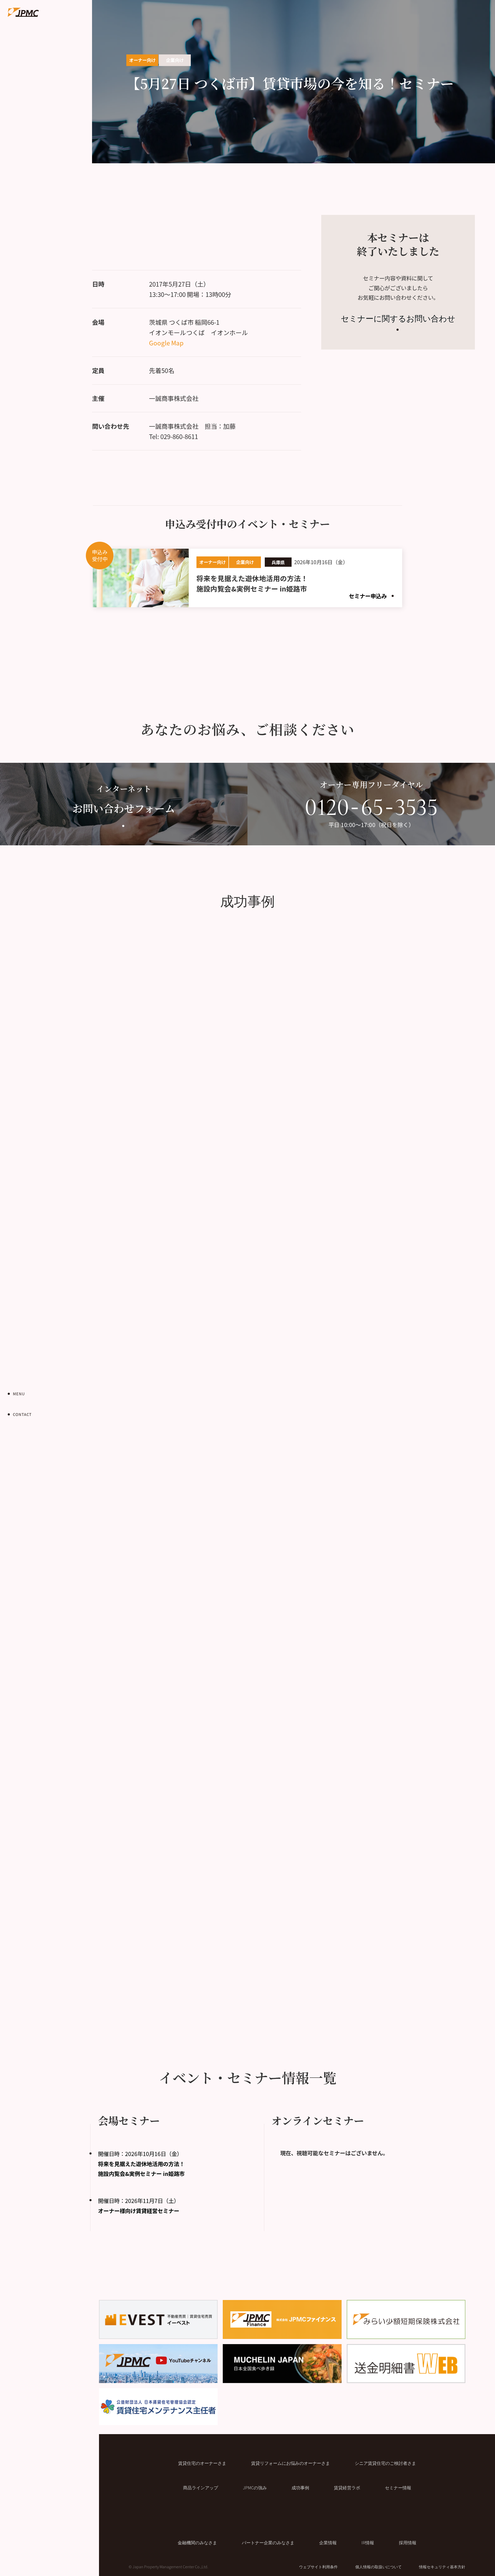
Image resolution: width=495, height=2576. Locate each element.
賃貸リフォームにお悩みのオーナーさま (291, 2463)
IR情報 (368, 2542)
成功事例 (300, 2488)
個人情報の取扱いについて (378, 2567)
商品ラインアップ (201, 2488)
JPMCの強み (255, 2488)
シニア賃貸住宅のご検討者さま (385, 2463)
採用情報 (408, 2542)
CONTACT (22, 1414)
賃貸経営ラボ (347, 2488)
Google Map (166, 343)
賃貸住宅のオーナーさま (202, 2463)
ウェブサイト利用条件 (318, 2567)
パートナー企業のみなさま (268, 2542)
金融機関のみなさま (197, 2542)
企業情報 (328, 2542)
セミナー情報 (398, 2488)
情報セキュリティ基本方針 (442, 2567)
